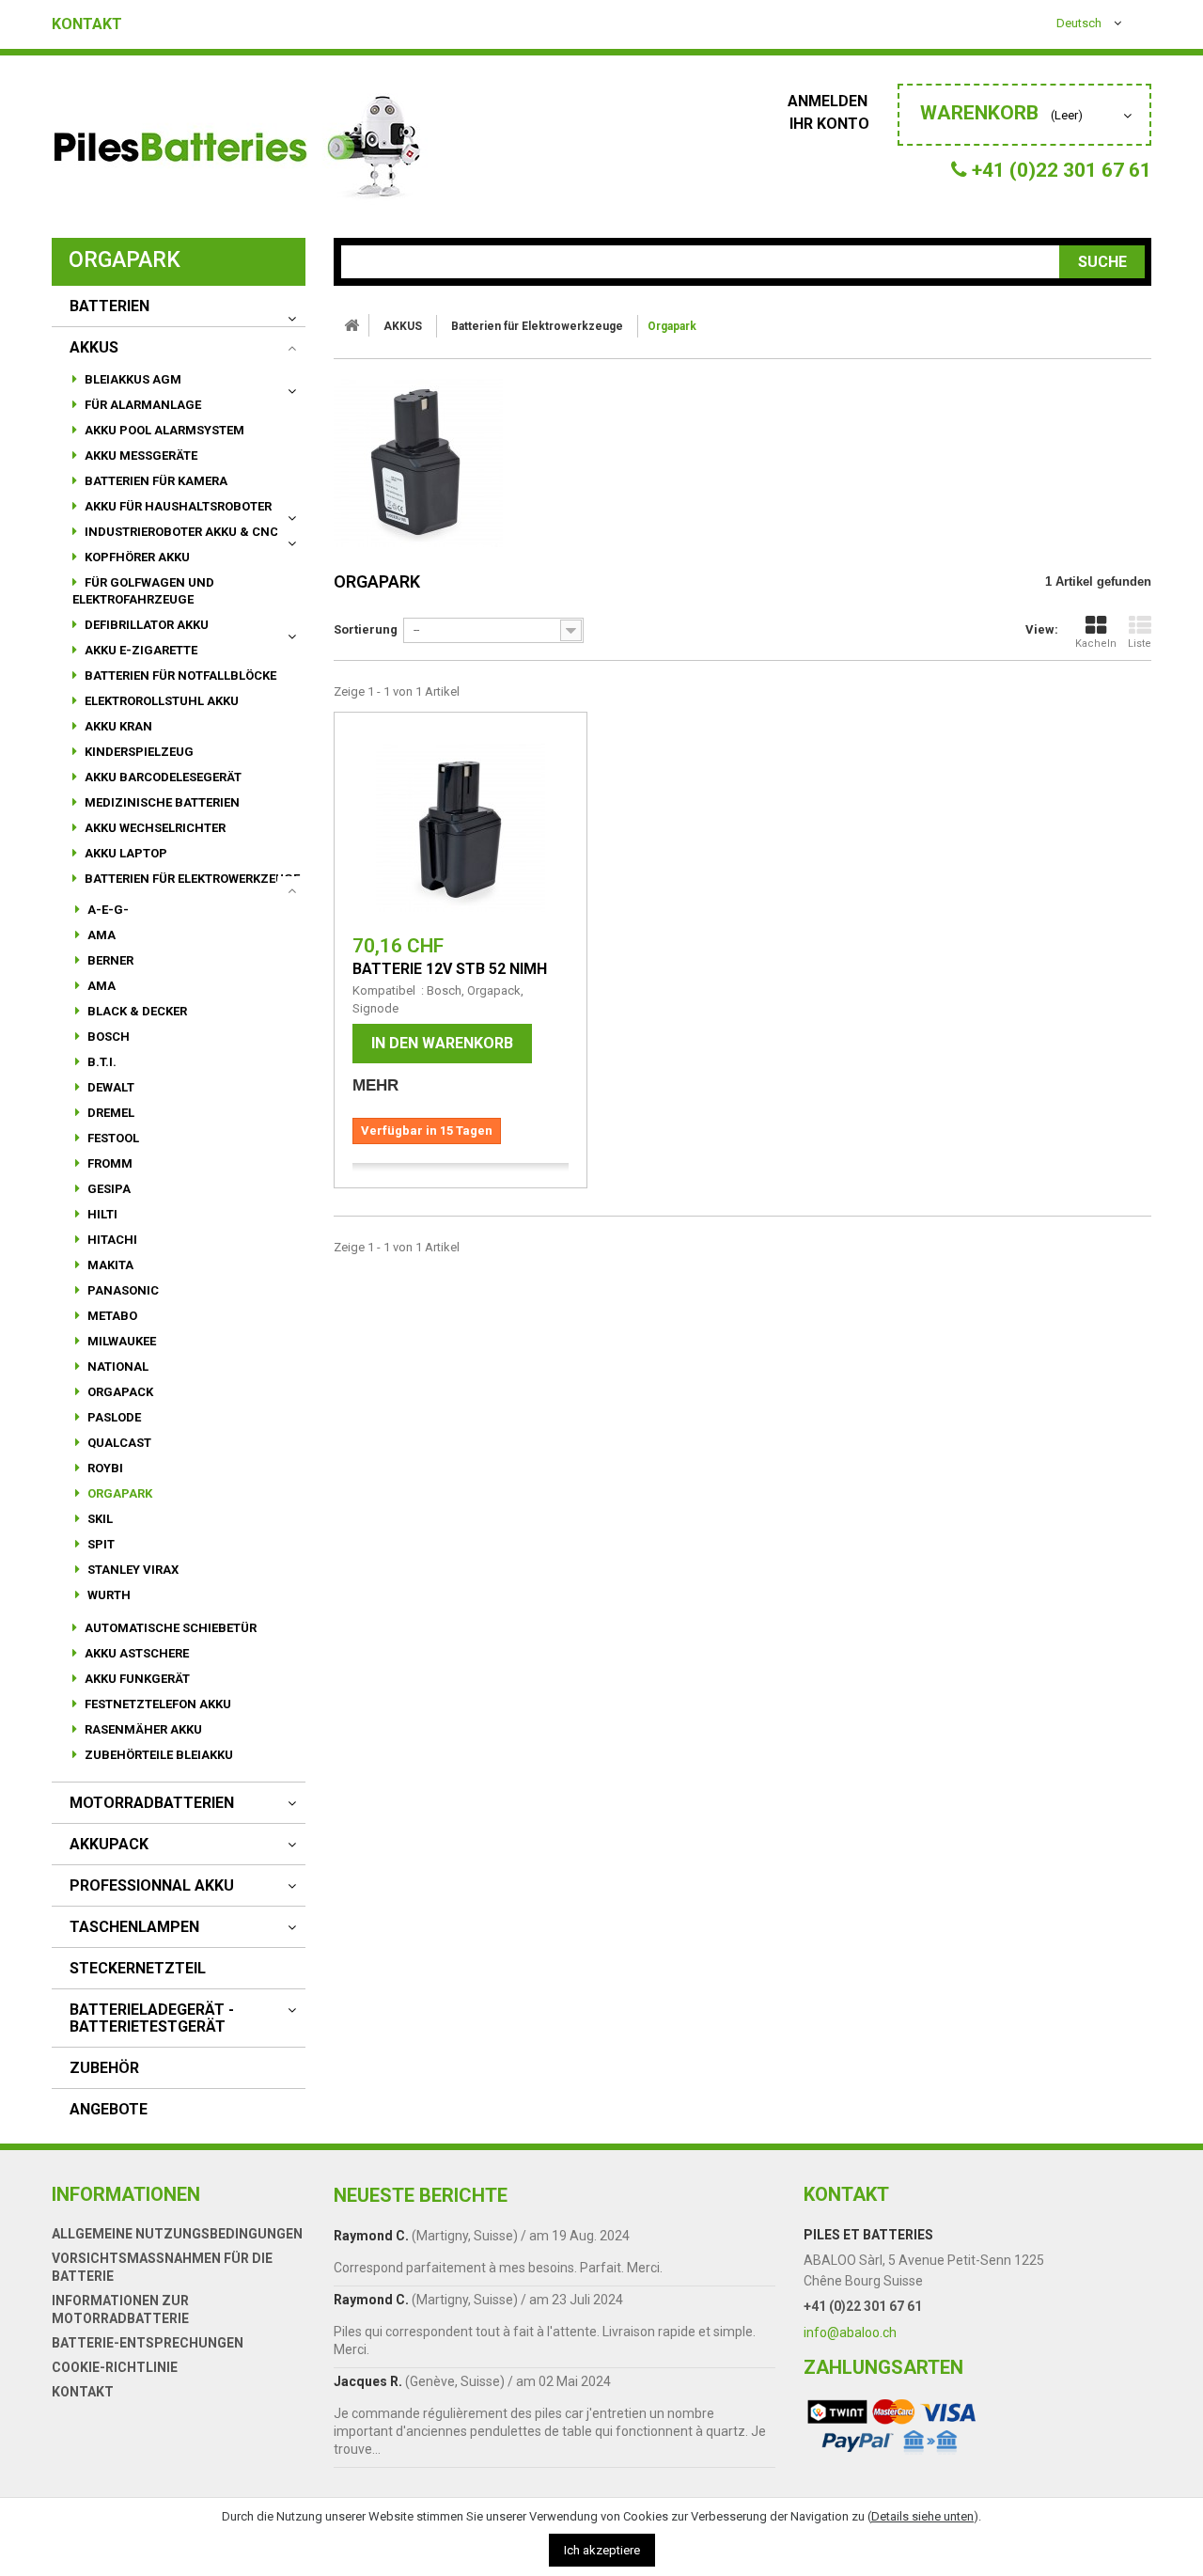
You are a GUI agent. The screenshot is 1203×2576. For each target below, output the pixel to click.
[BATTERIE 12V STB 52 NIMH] (461, 827)
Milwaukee (120, 1341)
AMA (100, 935)
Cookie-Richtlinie (115, 2367)
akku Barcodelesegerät (162, 777)
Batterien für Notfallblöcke (179, 675)
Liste (1140, 644)
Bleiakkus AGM (132, 379)
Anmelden (829, 101)
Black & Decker (136, 1011)
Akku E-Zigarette (140, 650)
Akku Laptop (125, 853)
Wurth (108, 1595)
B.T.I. (101, 1062)
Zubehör (104, 2068)
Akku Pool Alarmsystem (163, 430)
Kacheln (1096, 644)
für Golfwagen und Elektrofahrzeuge (143, 591)
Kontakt (87, 24)
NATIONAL (117, 1367)
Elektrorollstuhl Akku (160, 701)
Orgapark (118, 1493)
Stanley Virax (132, 1570)
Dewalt (109, 1087)
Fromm (109, 1163)
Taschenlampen (134, 1927)
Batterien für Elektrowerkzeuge (191, 879)
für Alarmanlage (141, 405)
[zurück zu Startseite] (352, 325)
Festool (112, 1138)
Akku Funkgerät (136, 1679)
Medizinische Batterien (161, 802)
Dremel (109, 1113)
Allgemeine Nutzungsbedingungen (177, 2234)
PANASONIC (122, 1290)
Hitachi (111, 1240)
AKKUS (94, 348)
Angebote (109, 2110)
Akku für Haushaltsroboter (177, 506)
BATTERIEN (109, 306)
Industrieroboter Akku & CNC (180, 532)
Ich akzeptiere (602, 2550)
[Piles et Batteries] (240, 151)
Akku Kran (117, 726)
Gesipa (108, 1189)
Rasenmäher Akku (142, 1729)
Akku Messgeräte (140, 456)
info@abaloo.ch (850, 2333)
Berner (109, 960)
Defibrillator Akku (145, 625)
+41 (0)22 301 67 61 (863, 2306)
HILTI (101, 1214)
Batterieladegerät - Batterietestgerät (152, 2018)
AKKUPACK (109, 1845)
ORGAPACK (119, 1392)
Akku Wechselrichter (154, 828)
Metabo (111, 1316)
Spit (100, 1544)
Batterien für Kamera (155, 481)
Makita (109, 1265)
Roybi (104, 1468)
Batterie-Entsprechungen (148, 2343)
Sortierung (366, 629)
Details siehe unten (922, 2516)
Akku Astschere (135, 1653)
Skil (99, 1519)
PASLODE (113, 1417)
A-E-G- (107, 910)
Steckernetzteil (138, 1969)
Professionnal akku (152, 1886)
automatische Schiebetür (169, 1628)
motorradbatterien (152, 1803)
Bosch (107, 1037)
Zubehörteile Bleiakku (157, 1755)
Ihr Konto (829, 124)
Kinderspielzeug (138, 752)
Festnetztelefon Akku (156, 1704)
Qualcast (118, 1443)
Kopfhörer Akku (136, 557)
